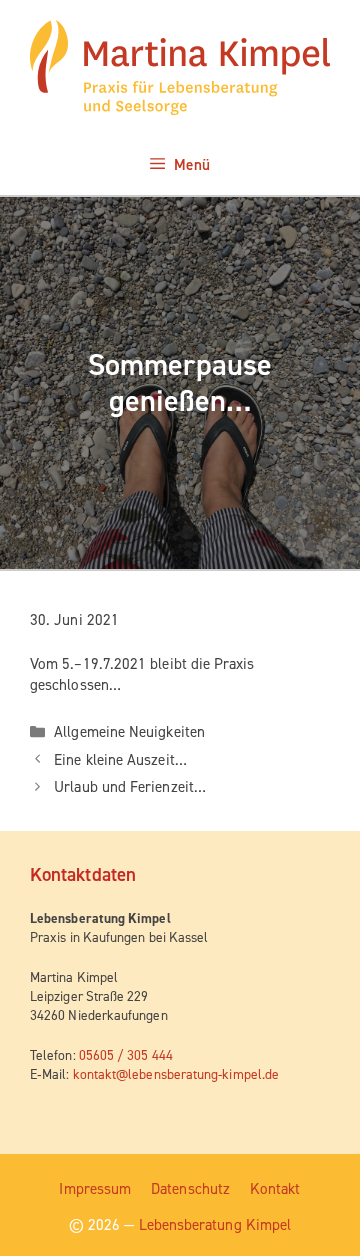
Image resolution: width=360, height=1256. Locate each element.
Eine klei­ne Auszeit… (120, 760)
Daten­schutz (190, 1189)
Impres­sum (95, 1189)
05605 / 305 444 (126, 1055)
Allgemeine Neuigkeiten (129, 732)
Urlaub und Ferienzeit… (130, 787)
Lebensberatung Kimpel (215, 1225)
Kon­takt (275, 1189)
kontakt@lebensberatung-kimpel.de (176, 1074)
